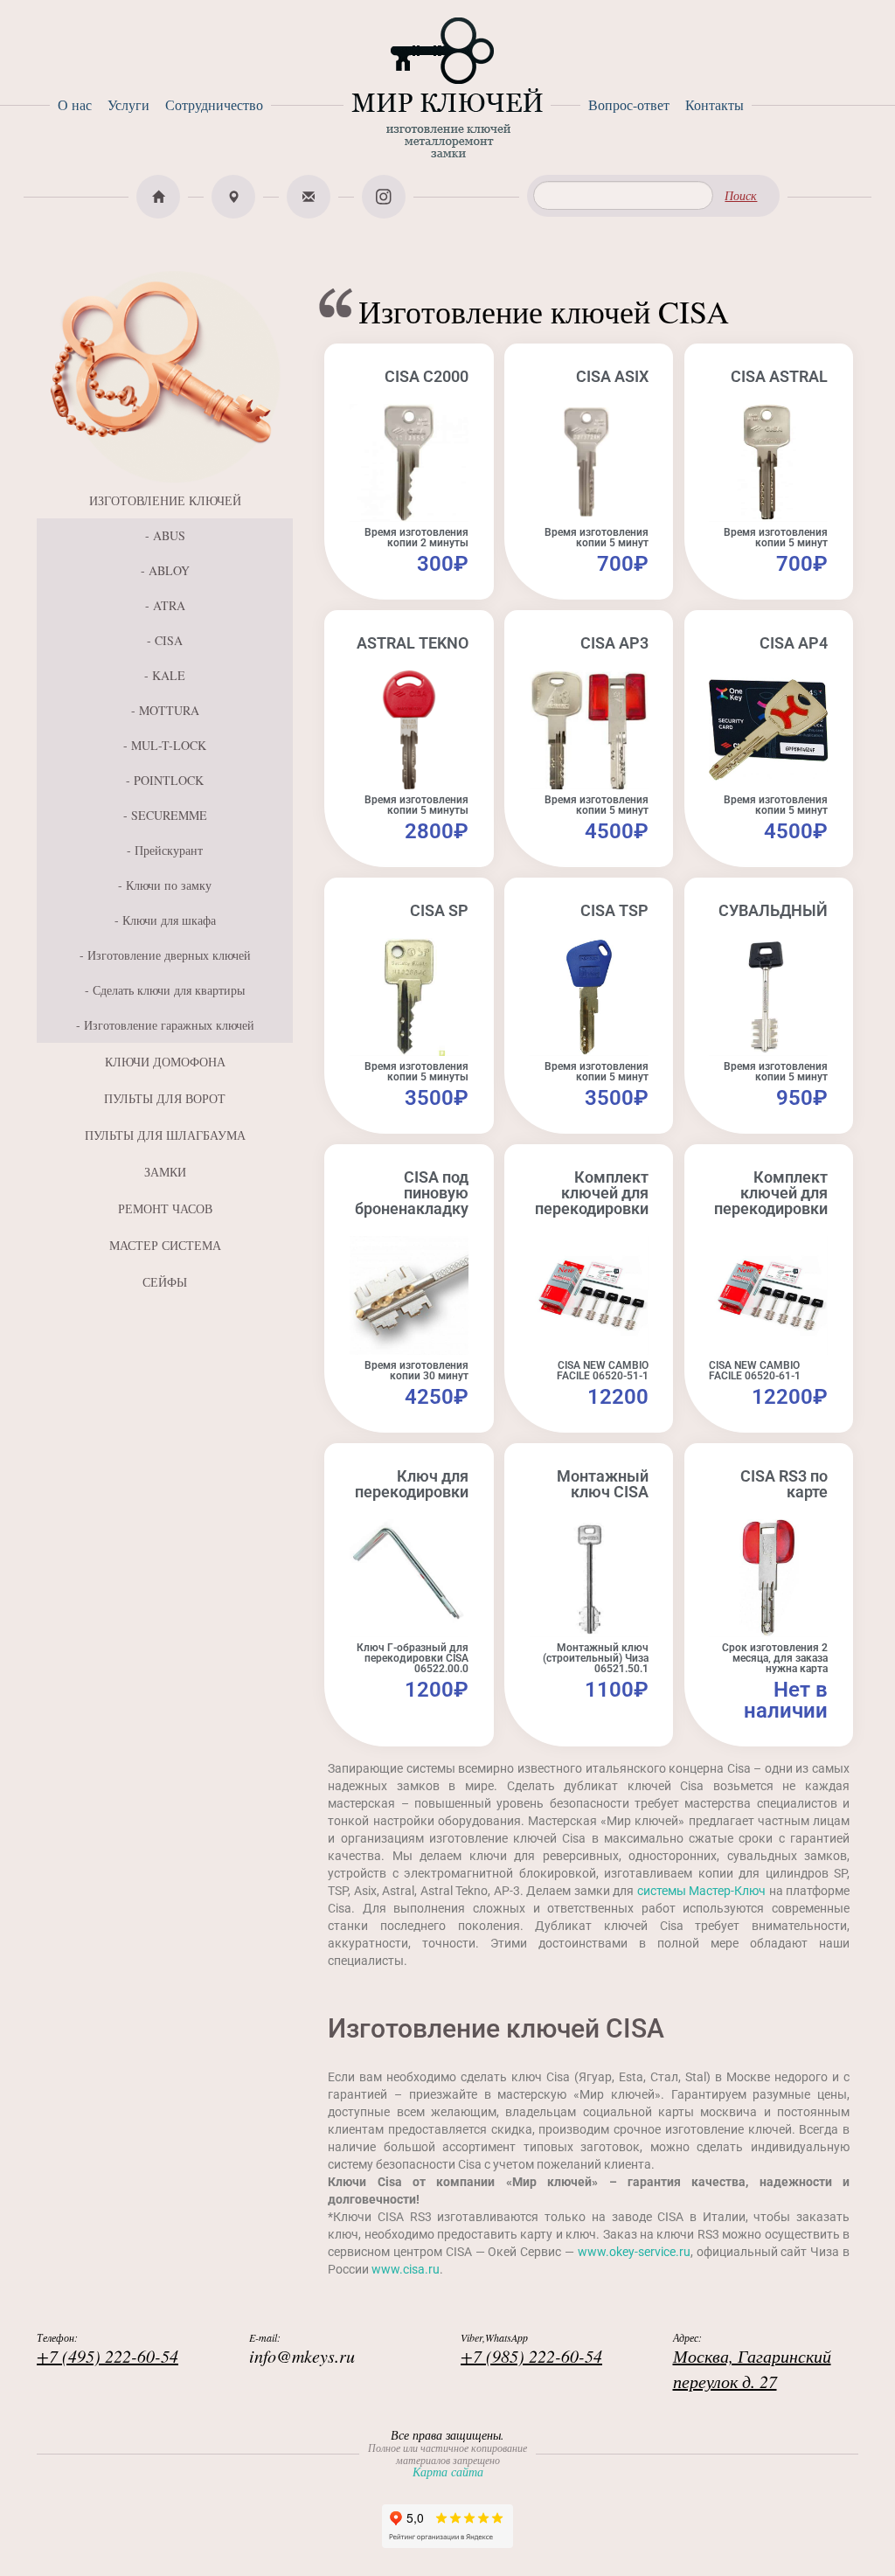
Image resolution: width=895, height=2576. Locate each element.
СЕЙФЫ (165, 1282)
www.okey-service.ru (634, 2252)
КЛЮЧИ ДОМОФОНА (165, 1062)
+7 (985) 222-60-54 (531, 2356)
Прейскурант (169, 850)
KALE (169, 675)
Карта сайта (448, 2472)
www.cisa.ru (406, 2269)
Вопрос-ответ (629, 104)
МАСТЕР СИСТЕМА (165, 1245)
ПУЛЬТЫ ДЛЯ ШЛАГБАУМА (165, 1135)
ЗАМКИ (165, 1172)
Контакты (715, 104)
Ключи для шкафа (169, 920)
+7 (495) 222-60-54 (108, 2356)
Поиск (741, 195)
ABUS (169, 535)
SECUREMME (169, 815)
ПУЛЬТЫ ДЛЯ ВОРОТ (165, 1098)
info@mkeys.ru (302, 2356)
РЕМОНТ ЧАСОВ (165, 1208)
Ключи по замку (169, 885)
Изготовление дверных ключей (169, 955)
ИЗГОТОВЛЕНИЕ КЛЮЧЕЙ (165, 500)
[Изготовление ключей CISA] (165, 375)
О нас (75, 104)
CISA (169, 640)
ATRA (169, 605)
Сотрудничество (214, 104)
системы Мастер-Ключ (701, 1891)
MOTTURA (169, 710)
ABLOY (169, 570)
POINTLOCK (169, 780)
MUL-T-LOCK (169, 745)
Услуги (128, 104)
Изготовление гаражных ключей (169, 1025)
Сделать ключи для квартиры (169, 990)
